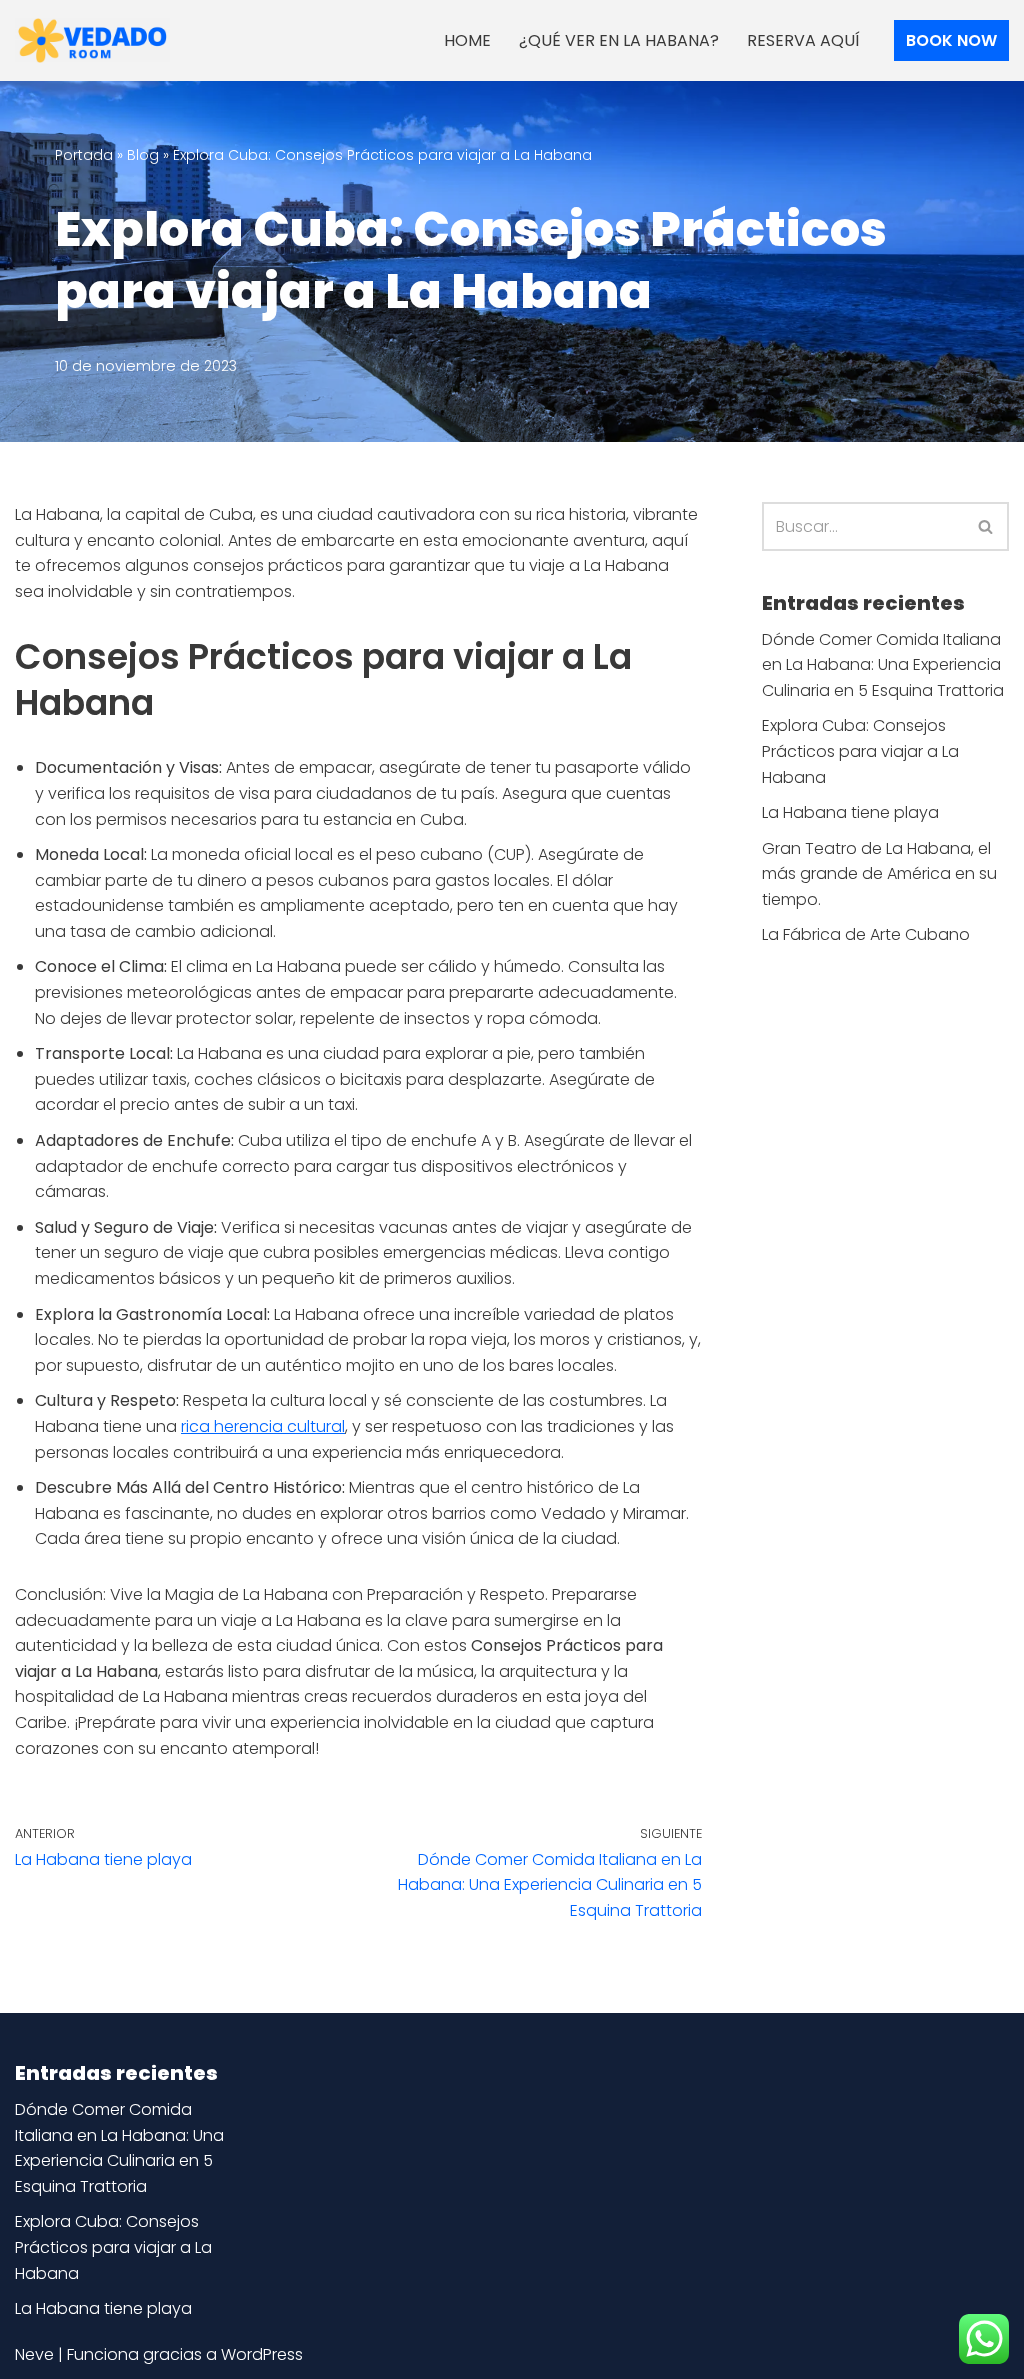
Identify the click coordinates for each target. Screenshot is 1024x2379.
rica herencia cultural (263, 1426)
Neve (34, 2354)
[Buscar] (986, 526)
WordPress (262, 2354)
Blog (143, 155)
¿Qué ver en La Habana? (619, 40)
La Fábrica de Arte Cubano (866, 934)
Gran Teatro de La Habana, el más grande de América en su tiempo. (879, 874)
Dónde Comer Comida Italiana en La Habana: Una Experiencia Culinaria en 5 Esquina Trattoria (883, 665)
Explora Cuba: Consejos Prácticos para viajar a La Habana (860, 751)
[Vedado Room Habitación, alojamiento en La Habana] (97, 40)
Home (467, 40)
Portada (84, 155)
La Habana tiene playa (850, 812)
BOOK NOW (951, 40)
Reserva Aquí (803, 40)
